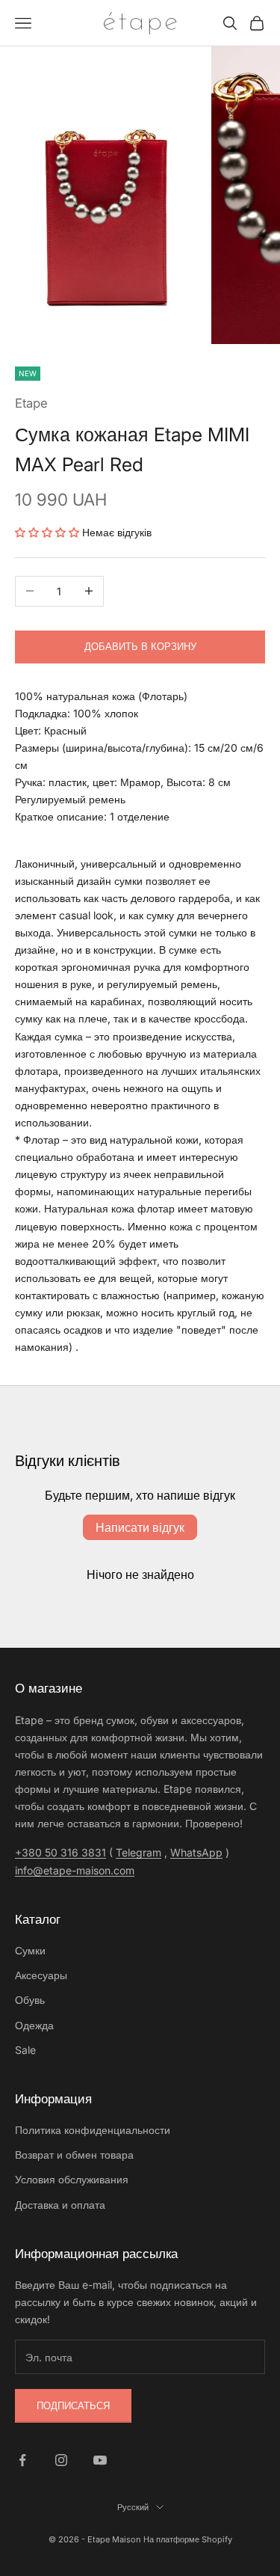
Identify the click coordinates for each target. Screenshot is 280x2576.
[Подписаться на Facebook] (22, 2460)
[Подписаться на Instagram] (61, 2460)
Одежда (34, 2025)
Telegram (139, 1852)
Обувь (30, 2000)
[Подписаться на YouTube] (100, 2460)
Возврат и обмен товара (74, 2155)
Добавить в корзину (140, 646)
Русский (133, 2507)
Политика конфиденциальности (93, 2130)
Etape (31, 403)
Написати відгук (140, 1527)
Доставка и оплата (60, 2205)
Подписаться (73, 2405)
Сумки (30, 1950)
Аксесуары (41, 1975)
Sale (25, 2050)
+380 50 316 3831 (60, 1852)
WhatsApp (196, 1852)
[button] (47, 532)
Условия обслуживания (72, 2179)
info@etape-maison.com (75, 1870)
